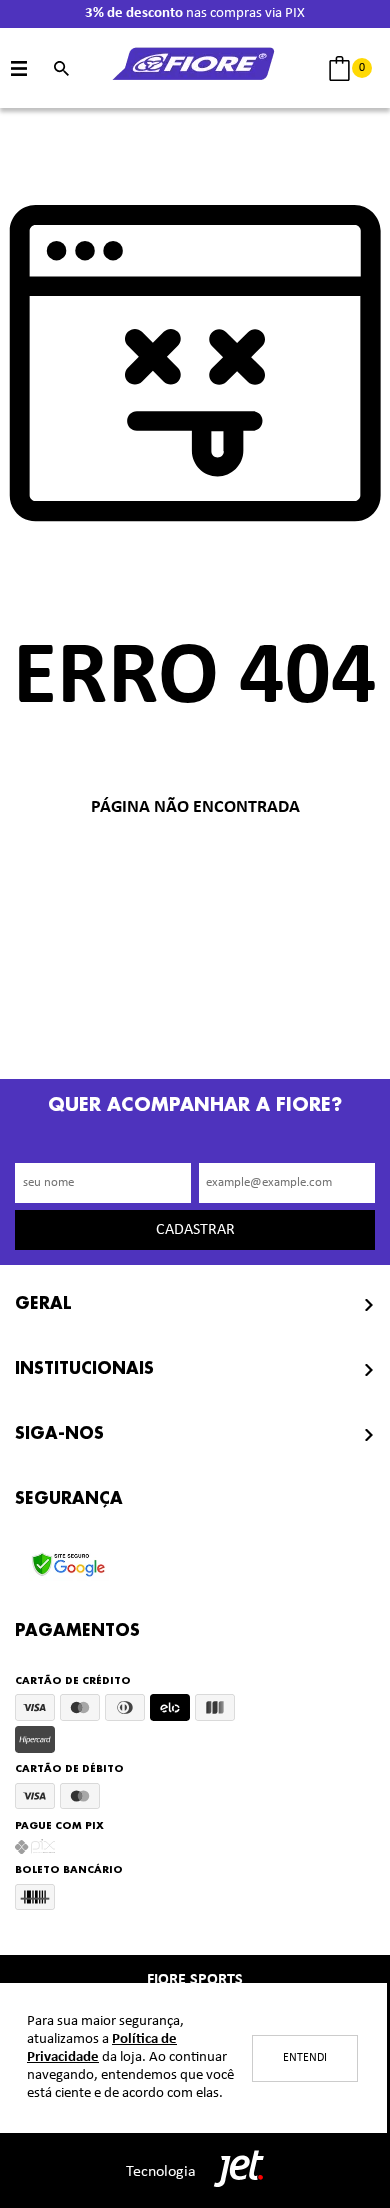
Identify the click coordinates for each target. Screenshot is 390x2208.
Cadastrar (195, 1230)
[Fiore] (195, 68)
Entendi (305, 2058)
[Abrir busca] (61, 68)
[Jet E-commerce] (234, 2171)
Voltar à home (195, 873)
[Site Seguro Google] (69, 1558)
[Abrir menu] (19, 68)
